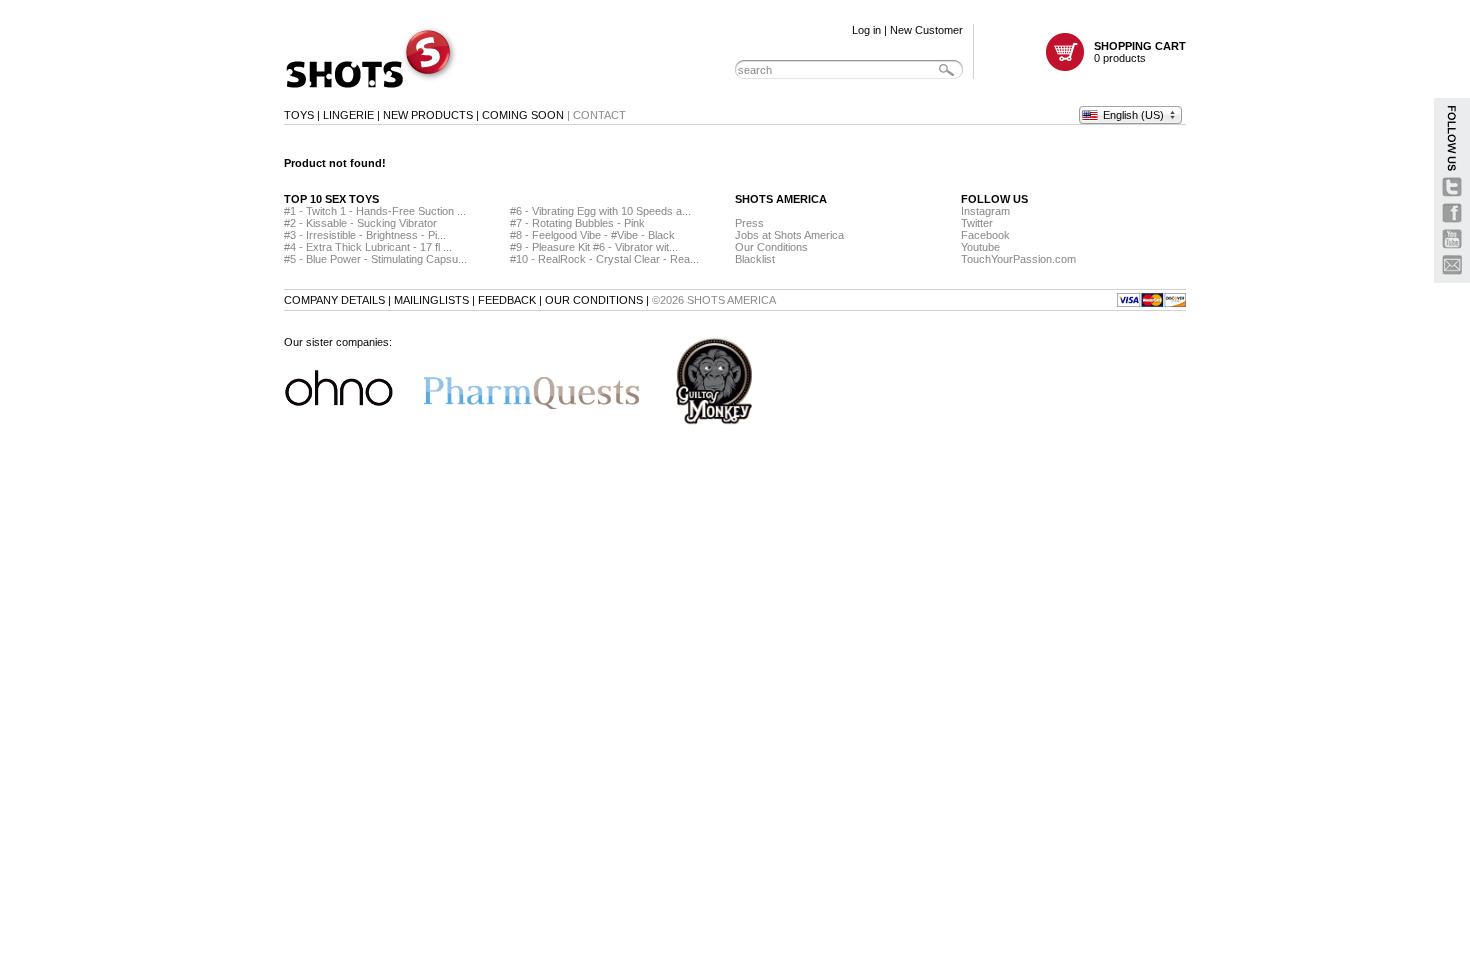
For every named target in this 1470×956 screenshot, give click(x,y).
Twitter (977, 223)
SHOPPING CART (1140, 46)
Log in (866, 30)
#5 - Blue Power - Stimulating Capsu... (375, 259)
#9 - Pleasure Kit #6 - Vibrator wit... (594, 247)
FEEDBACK (507, 300)
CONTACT (599, 115)
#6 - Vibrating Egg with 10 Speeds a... (600, 211)
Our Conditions (771, 247)
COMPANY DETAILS (334, 300)
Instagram (985, 211)
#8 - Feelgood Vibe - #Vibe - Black (592, 235)
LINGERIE (348, 115)
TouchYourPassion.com (1018, 259)
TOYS (299, 115)
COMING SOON (523, 115)
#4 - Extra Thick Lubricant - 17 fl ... (368, 247)
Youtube (980, 247)
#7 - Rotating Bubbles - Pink (577, 223)
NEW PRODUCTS (428, 115)
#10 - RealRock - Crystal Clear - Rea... (604, 259)
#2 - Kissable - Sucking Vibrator (360, 223)
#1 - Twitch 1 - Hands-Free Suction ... (375, 211)
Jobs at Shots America (789, 235)
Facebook (985, 235)
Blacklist (755, 259)
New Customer (926, 30)
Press (749, 223)
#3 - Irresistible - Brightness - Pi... (365, 235)
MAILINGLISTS (431, 300)
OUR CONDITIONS (594, 300)
